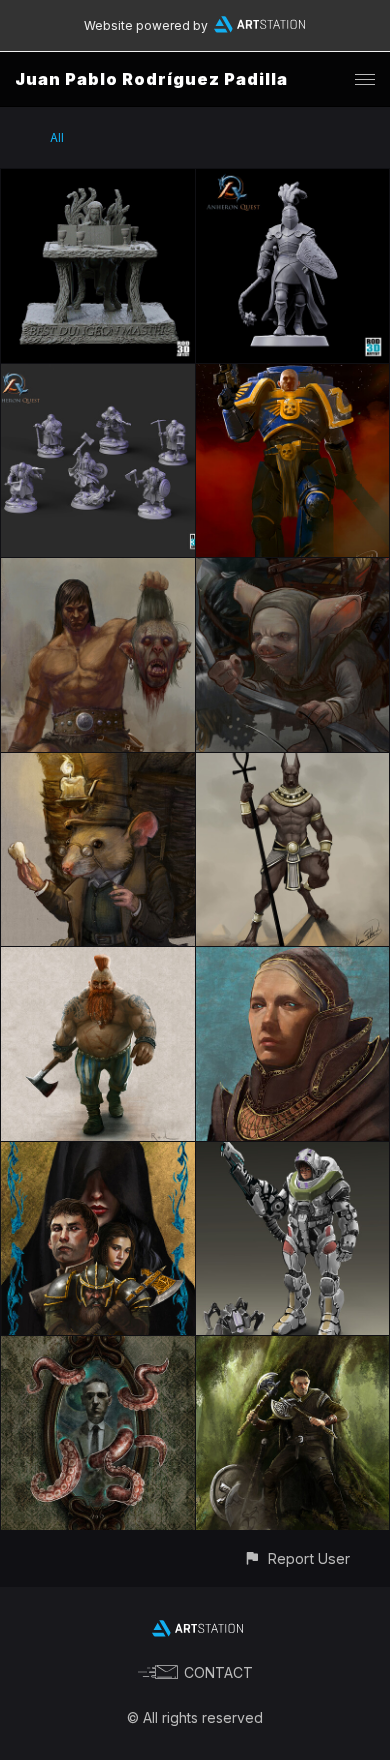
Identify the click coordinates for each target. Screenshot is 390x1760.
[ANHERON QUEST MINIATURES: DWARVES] (98, 375)
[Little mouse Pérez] (98, 764)
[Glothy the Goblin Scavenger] (293, 569)
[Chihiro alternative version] (293, 1153)
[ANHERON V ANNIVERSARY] (98, 1153)
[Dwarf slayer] (98, 958)
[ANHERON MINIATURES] (293, 180)
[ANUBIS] (293, 764)
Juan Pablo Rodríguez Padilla (151, 79)
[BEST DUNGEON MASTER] (98, 180)
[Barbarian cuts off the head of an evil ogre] (98, 569)
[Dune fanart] (293, 958)
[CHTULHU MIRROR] (98, 1347)
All (57, 137)
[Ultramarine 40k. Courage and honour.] (293, 375)
